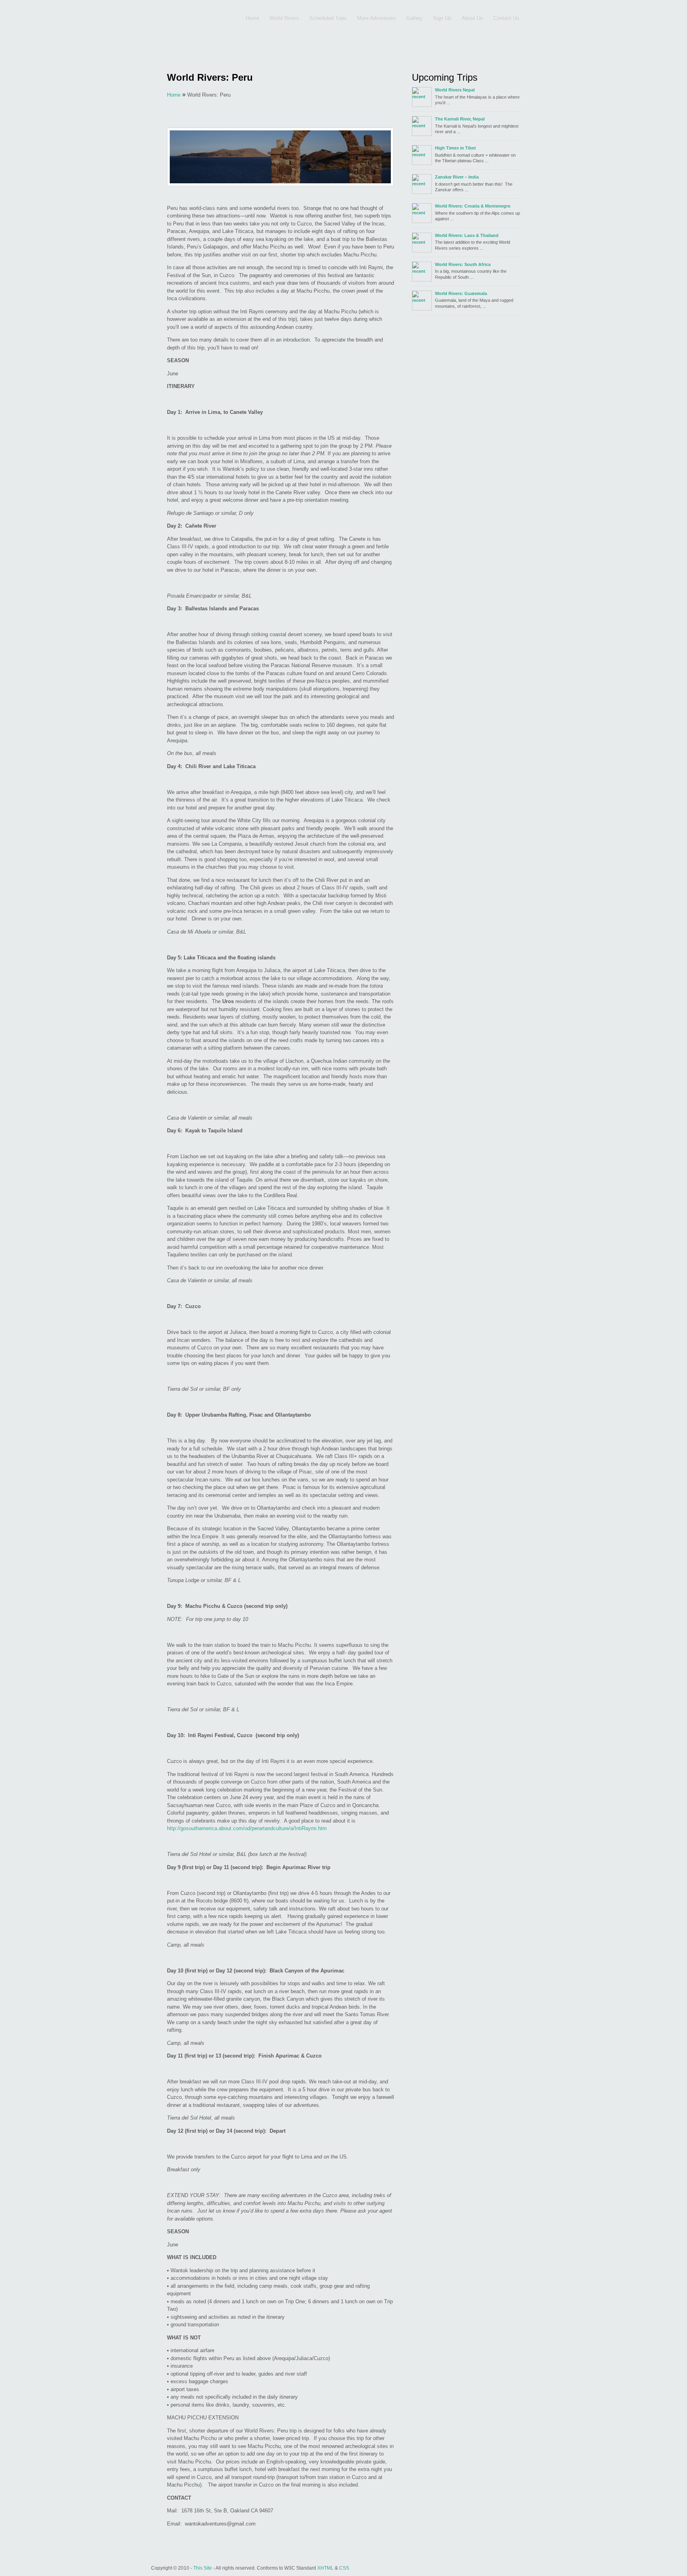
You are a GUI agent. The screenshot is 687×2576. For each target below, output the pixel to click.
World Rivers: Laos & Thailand (467, 235)
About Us (472, 18)
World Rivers (284, 18)
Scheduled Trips (328, 18)
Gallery (414, 18)
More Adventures (376, 18)
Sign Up (442, 18)
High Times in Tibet (455, 148)
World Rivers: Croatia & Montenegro (473, 206)
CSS (344, 2568)
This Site (203, 2568)
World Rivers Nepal (455, 90)
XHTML (325, 2568)
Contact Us (506, 18)
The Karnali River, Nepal (460, 119)
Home (252, 18)
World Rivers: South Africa (463, 264)
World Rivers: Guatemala (461, 293)
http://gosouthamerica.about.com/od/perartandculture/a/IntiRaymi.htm (247, 1828)
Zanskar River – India (457, 177)
